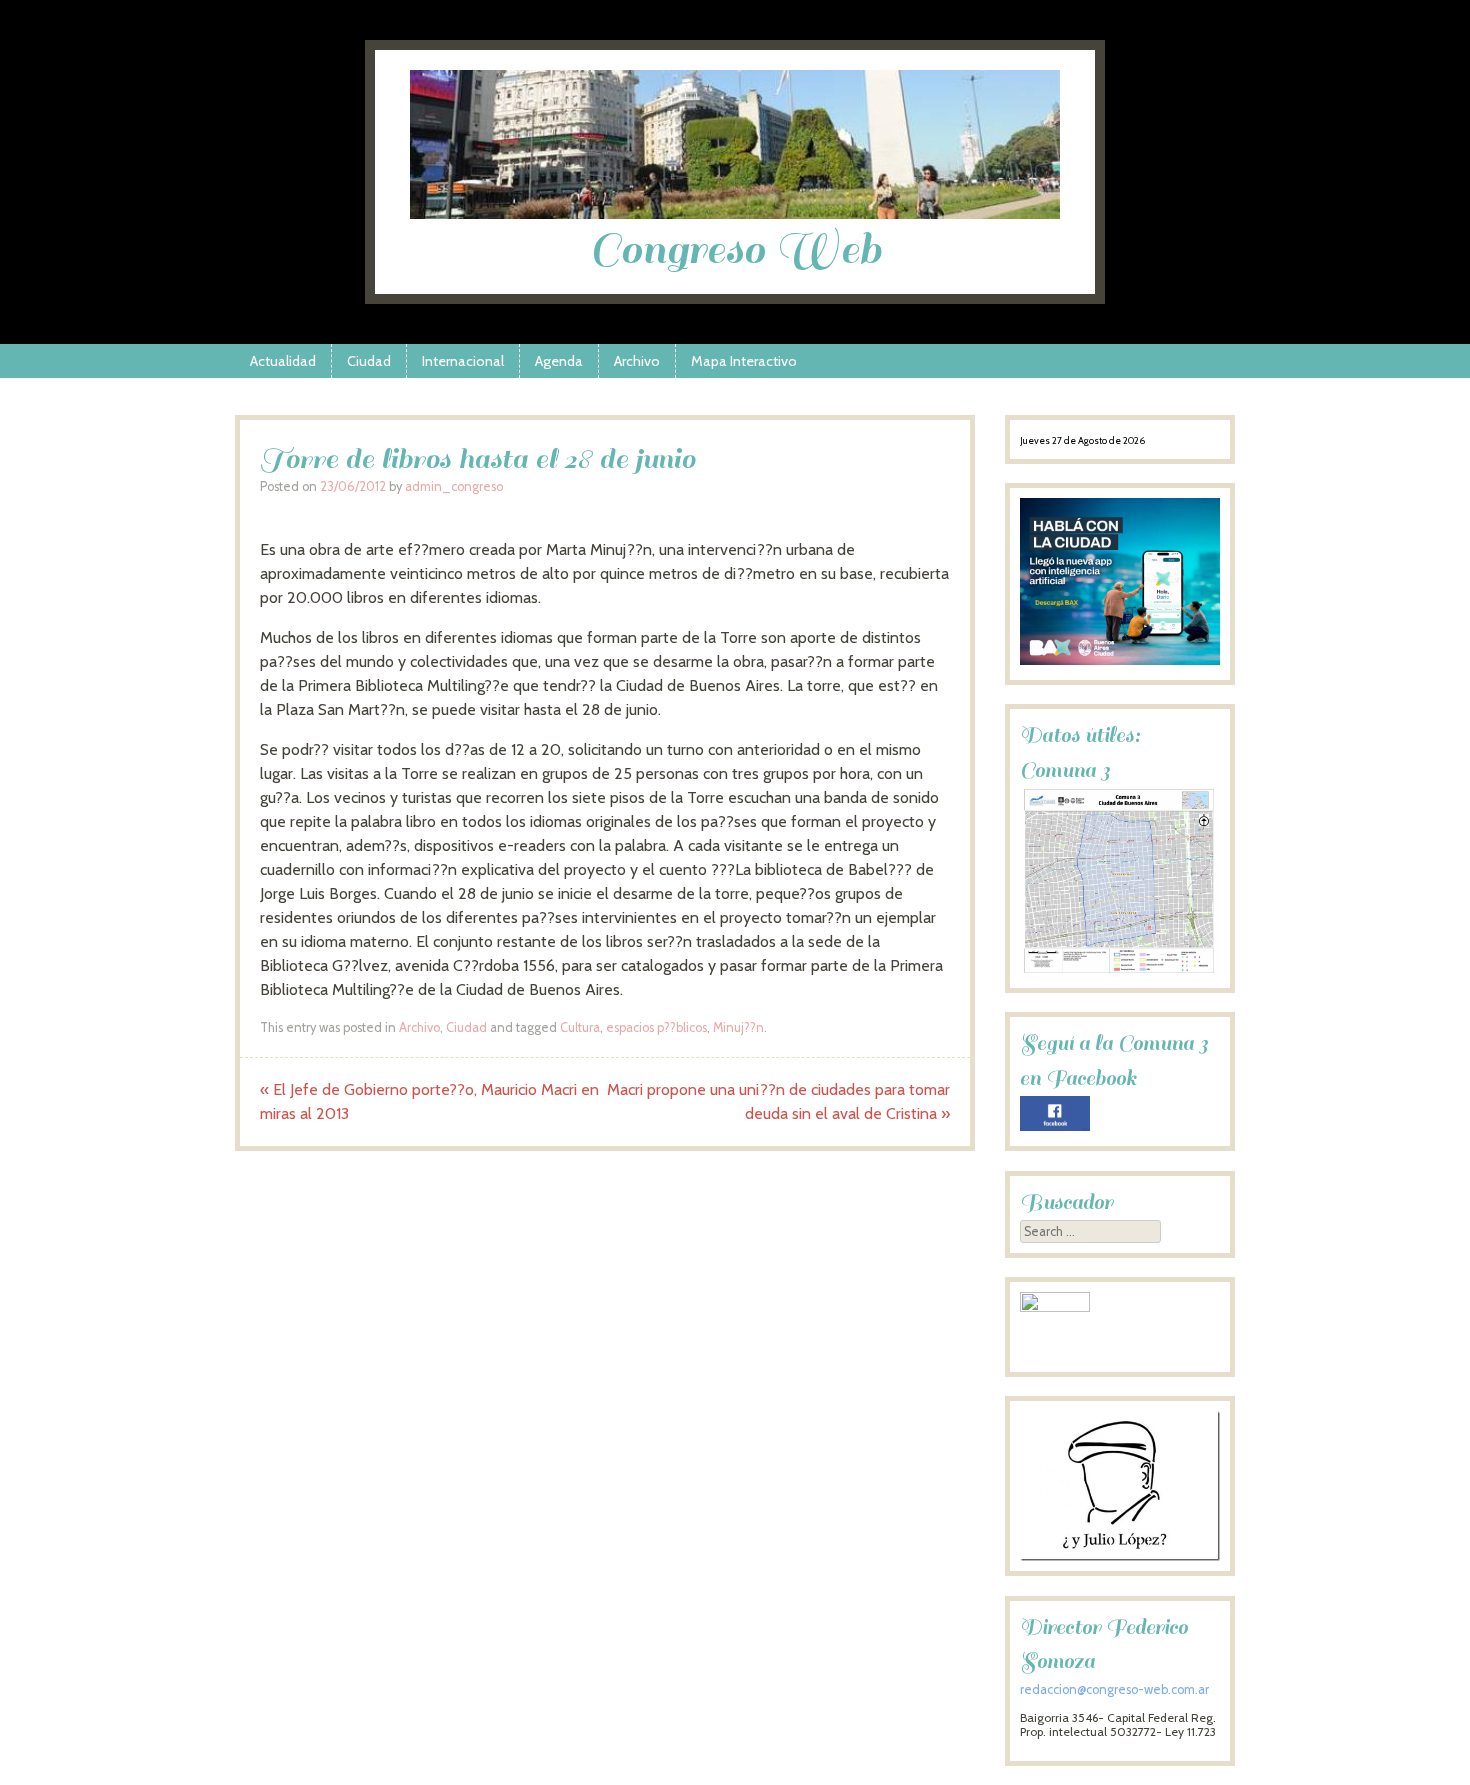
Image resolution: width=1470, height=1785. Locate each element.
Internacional (463, 361)
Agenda (559, 361)
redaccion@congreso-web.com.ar (1114, 1689)
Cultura (580, 1027)
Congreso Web (735, 249)
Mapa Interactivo (744, 361)
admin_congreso (454, 486)
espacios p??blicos (656, 1027)
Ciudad (369, 361)
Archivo (637, 361)
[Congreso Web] (735, 213)
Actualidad (283, 361)
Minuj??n (738, 1027)
